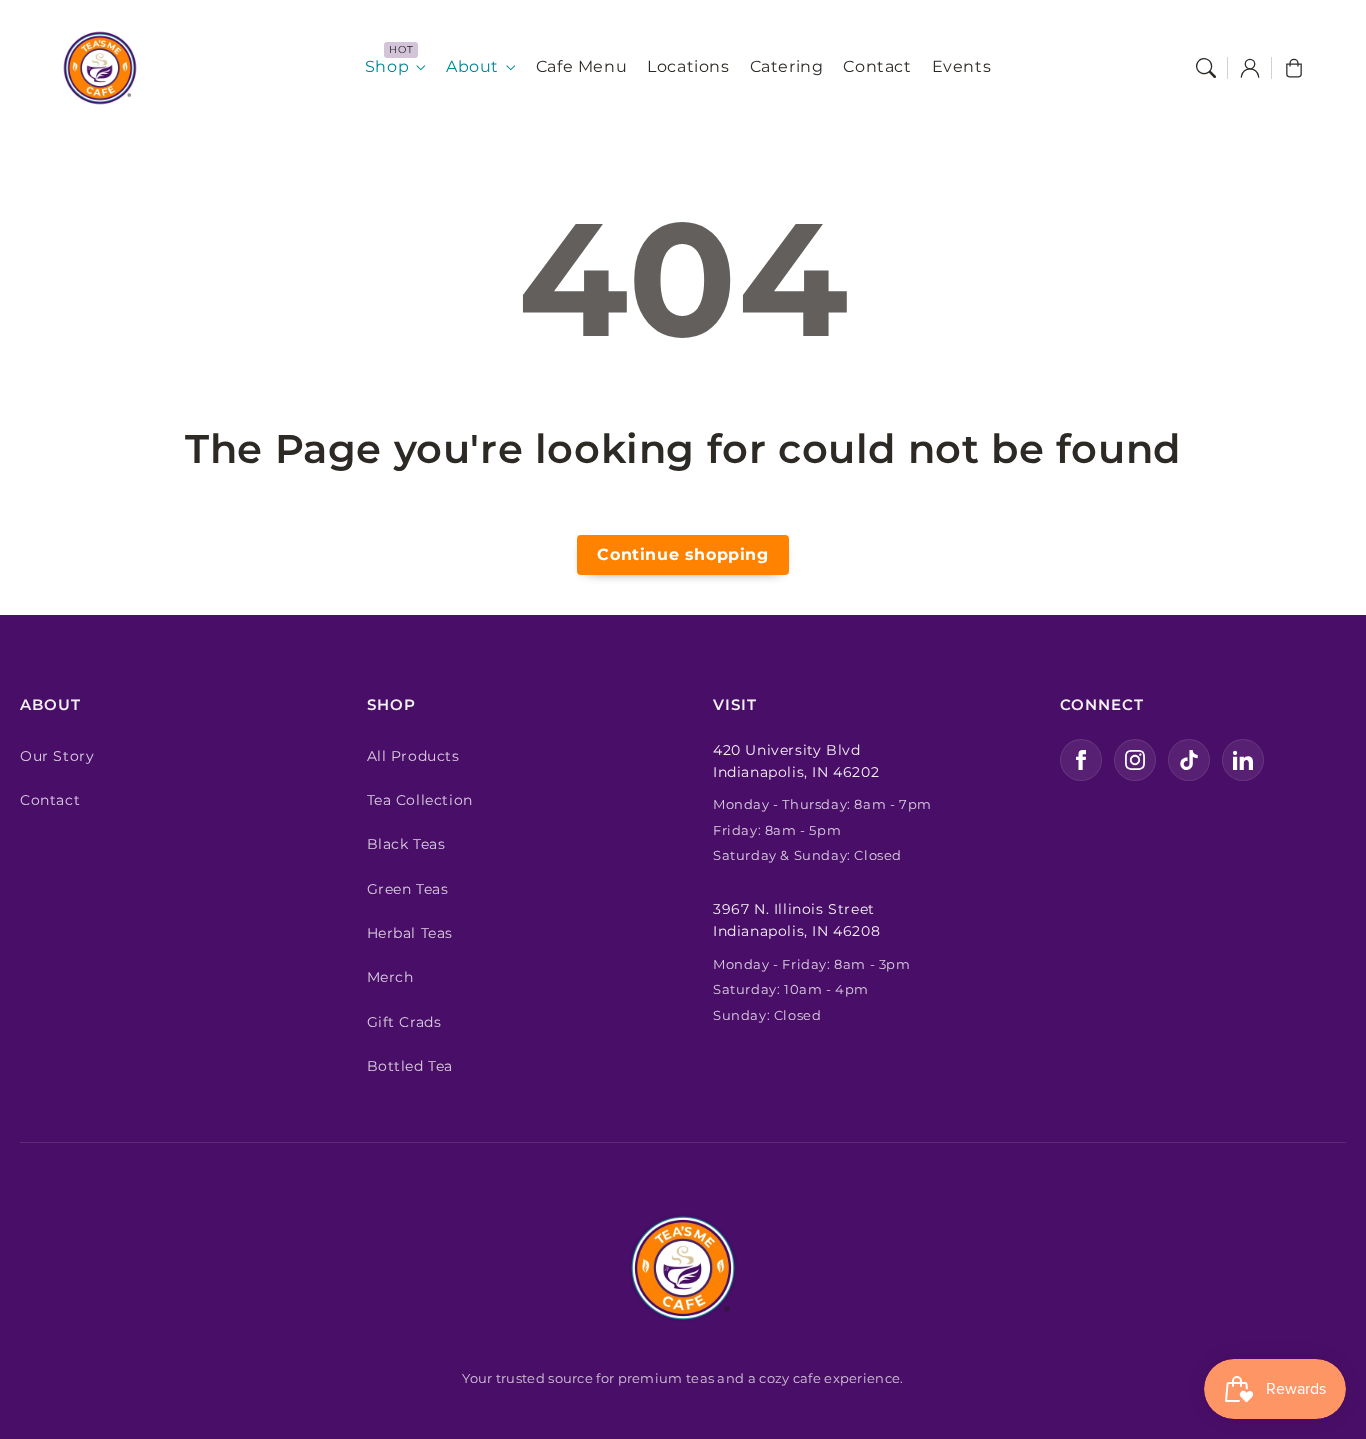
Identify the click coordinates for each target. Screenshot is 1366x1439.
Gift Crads (404, 1022)
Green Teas (408, 889)
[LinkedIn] (1243, 760)
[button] (1206, 68)
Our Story (57, 756)
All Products (413, 756)
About (472, 66)
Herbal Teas (410, 933)
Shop (387, 66)
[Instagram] (1135, 760)
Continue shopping (682, 554)
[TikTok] (1189, 760)
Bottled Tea (410, 1066)
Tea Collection (420, 800)
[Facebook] (1081, 760)
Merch (390, 977)
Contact (50, 800)
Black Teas (406, 844)
